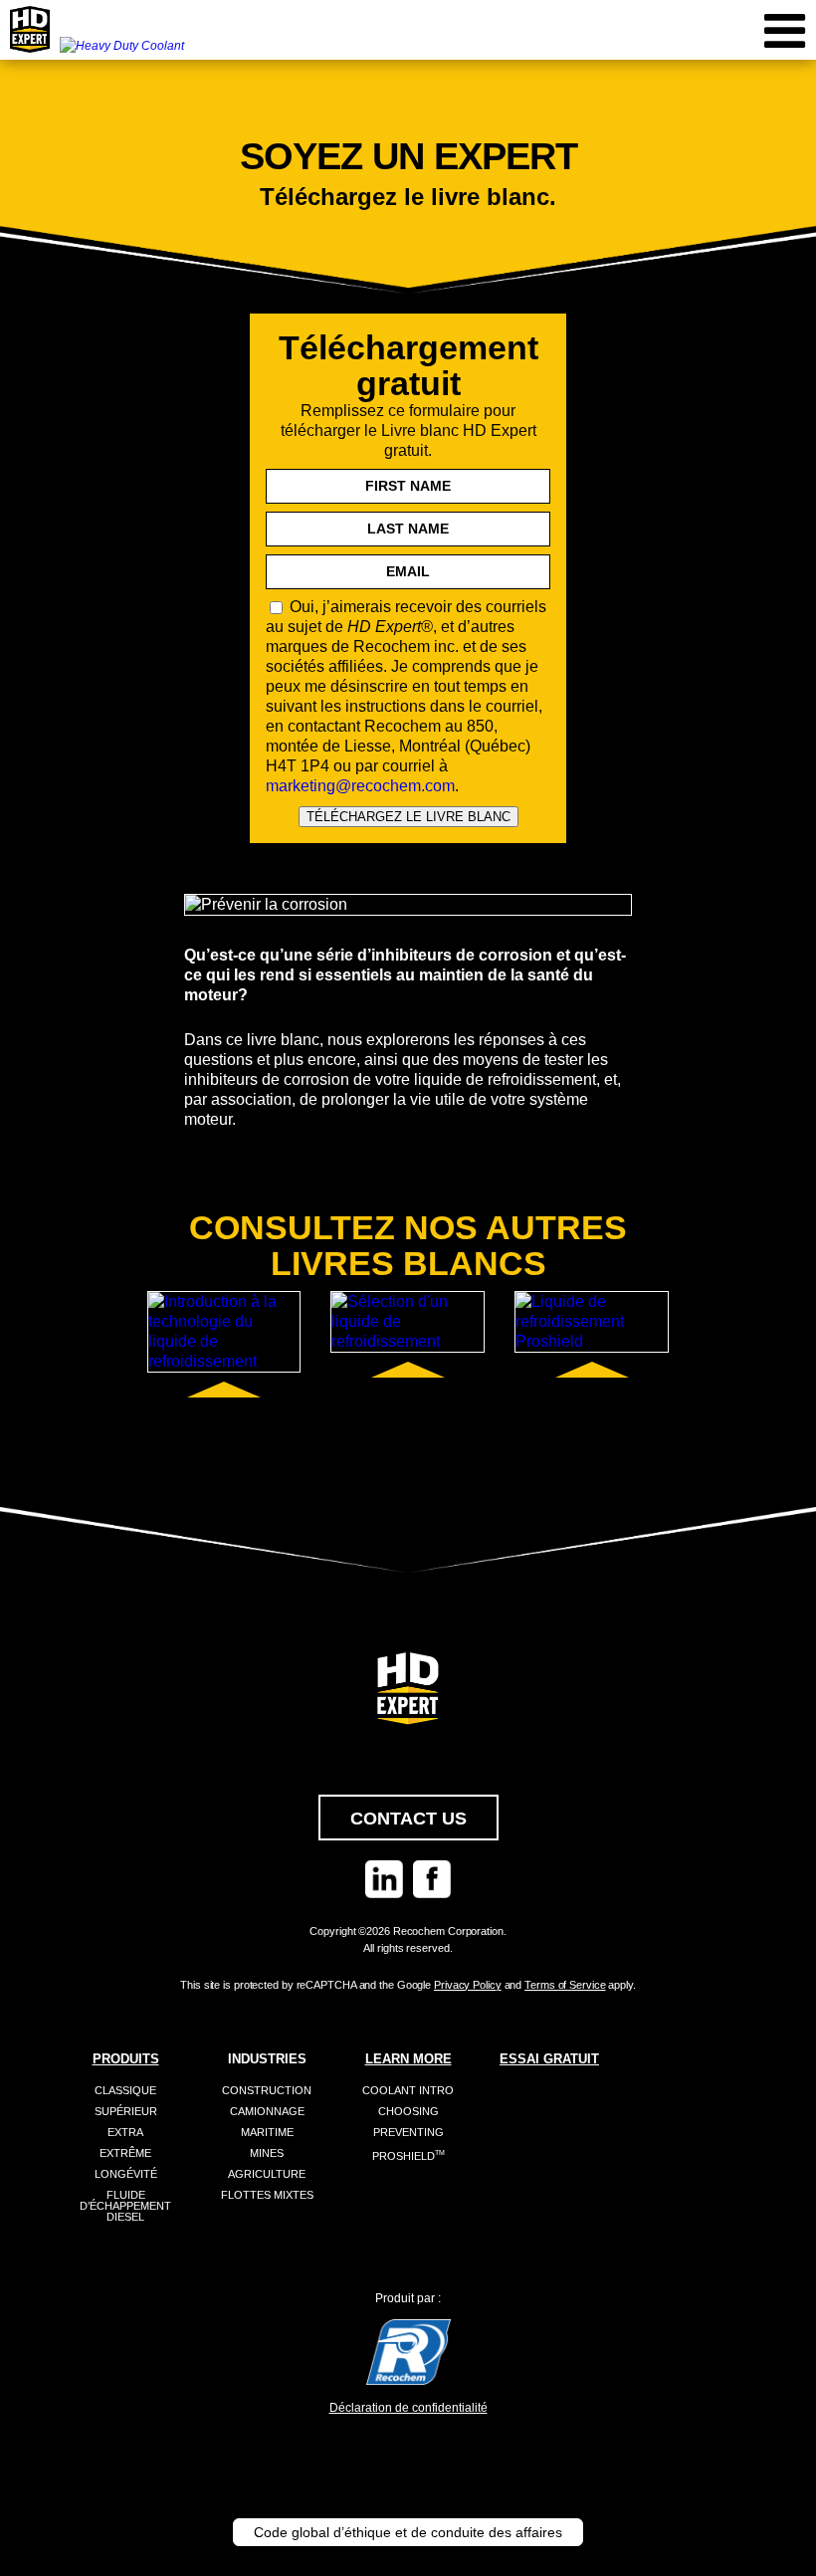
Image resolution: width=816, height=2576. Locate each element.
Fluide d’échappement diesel (125, 2206)
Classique (125, 2090)
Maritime (267, 2132)
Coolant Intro (408, 2090)
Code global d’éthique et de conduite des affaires (408, 2532)
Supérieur (126, 2111)
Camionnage (267, 2111)
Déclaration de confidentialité (408, 2408)
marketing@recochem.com (360, 786)
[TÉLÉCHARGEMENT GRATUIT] (224, 1332)
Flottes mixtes (267, 2195)
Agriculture (267, 2174)
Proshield (408, 2156)
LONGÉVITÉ (126, 2174)
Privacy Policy (468, 1985)
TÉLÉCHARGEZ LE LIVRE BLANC (408, 817)
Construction (267, 2090)
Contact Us (408, 1819)
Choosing (408, 2111)
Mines (267, 2153)
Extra (125, 2132)
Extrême (125, 2153)
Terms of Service (565, 1985)
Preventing (408, 2132)
